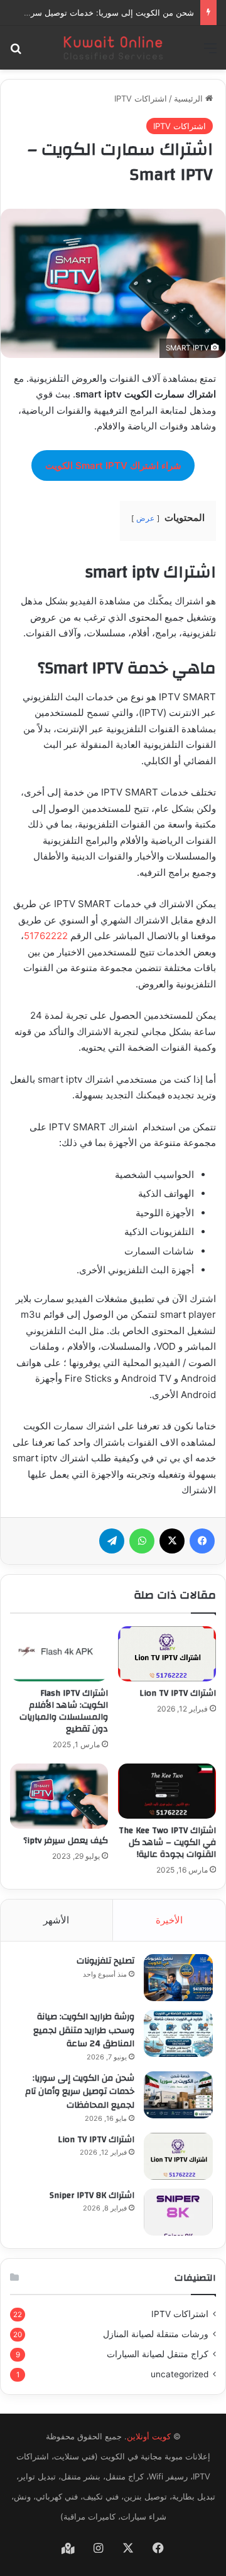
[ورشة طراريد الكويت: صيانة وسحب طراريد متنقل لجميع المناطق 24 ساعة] (178, 2033)
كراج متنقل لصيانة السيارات (158, 2354)
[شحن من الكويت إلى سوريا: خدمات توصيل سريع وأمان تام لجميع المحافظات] (178, 2095)
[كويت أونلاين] (113, 48)
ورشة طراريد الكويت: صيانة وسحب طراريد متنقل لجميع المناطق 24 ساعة (84, 2030)
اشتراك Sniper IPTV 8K (92, 2195)
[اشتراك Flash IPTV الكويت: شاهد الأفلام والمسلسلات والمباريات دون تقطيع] (59, 1654)
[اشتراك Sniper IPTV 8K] (178, 2212)
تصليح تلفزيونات (105, 1961)
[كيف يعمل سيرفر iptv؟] (59, 1796)
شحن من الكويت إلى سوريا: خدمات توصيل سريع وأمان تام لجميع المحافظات (80, 2092)
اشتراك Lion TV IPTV (178, 1693)
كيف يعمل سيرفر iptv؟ (66, 1841)
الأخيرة (169, 1920)
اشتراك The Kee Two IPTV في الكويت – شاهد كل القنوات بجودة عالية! (167, 1843)
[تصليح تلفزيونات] (178, 1978)
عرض (145, 518)
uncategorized (180, 2374)
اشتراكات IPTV (141, 98)
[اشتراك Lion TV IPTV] (167, 1654)
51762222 (46, 936)
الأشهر (56, 1920)
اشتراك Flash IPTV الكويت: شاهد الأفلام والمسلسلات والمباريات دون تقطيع (64, 1711)
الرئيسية (190, 98)
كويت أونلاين (149, 2436)
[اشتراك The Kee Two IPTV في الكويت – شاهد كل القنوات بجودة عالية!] (167, 1791)
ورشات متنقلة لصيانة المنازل (156, 2334)
